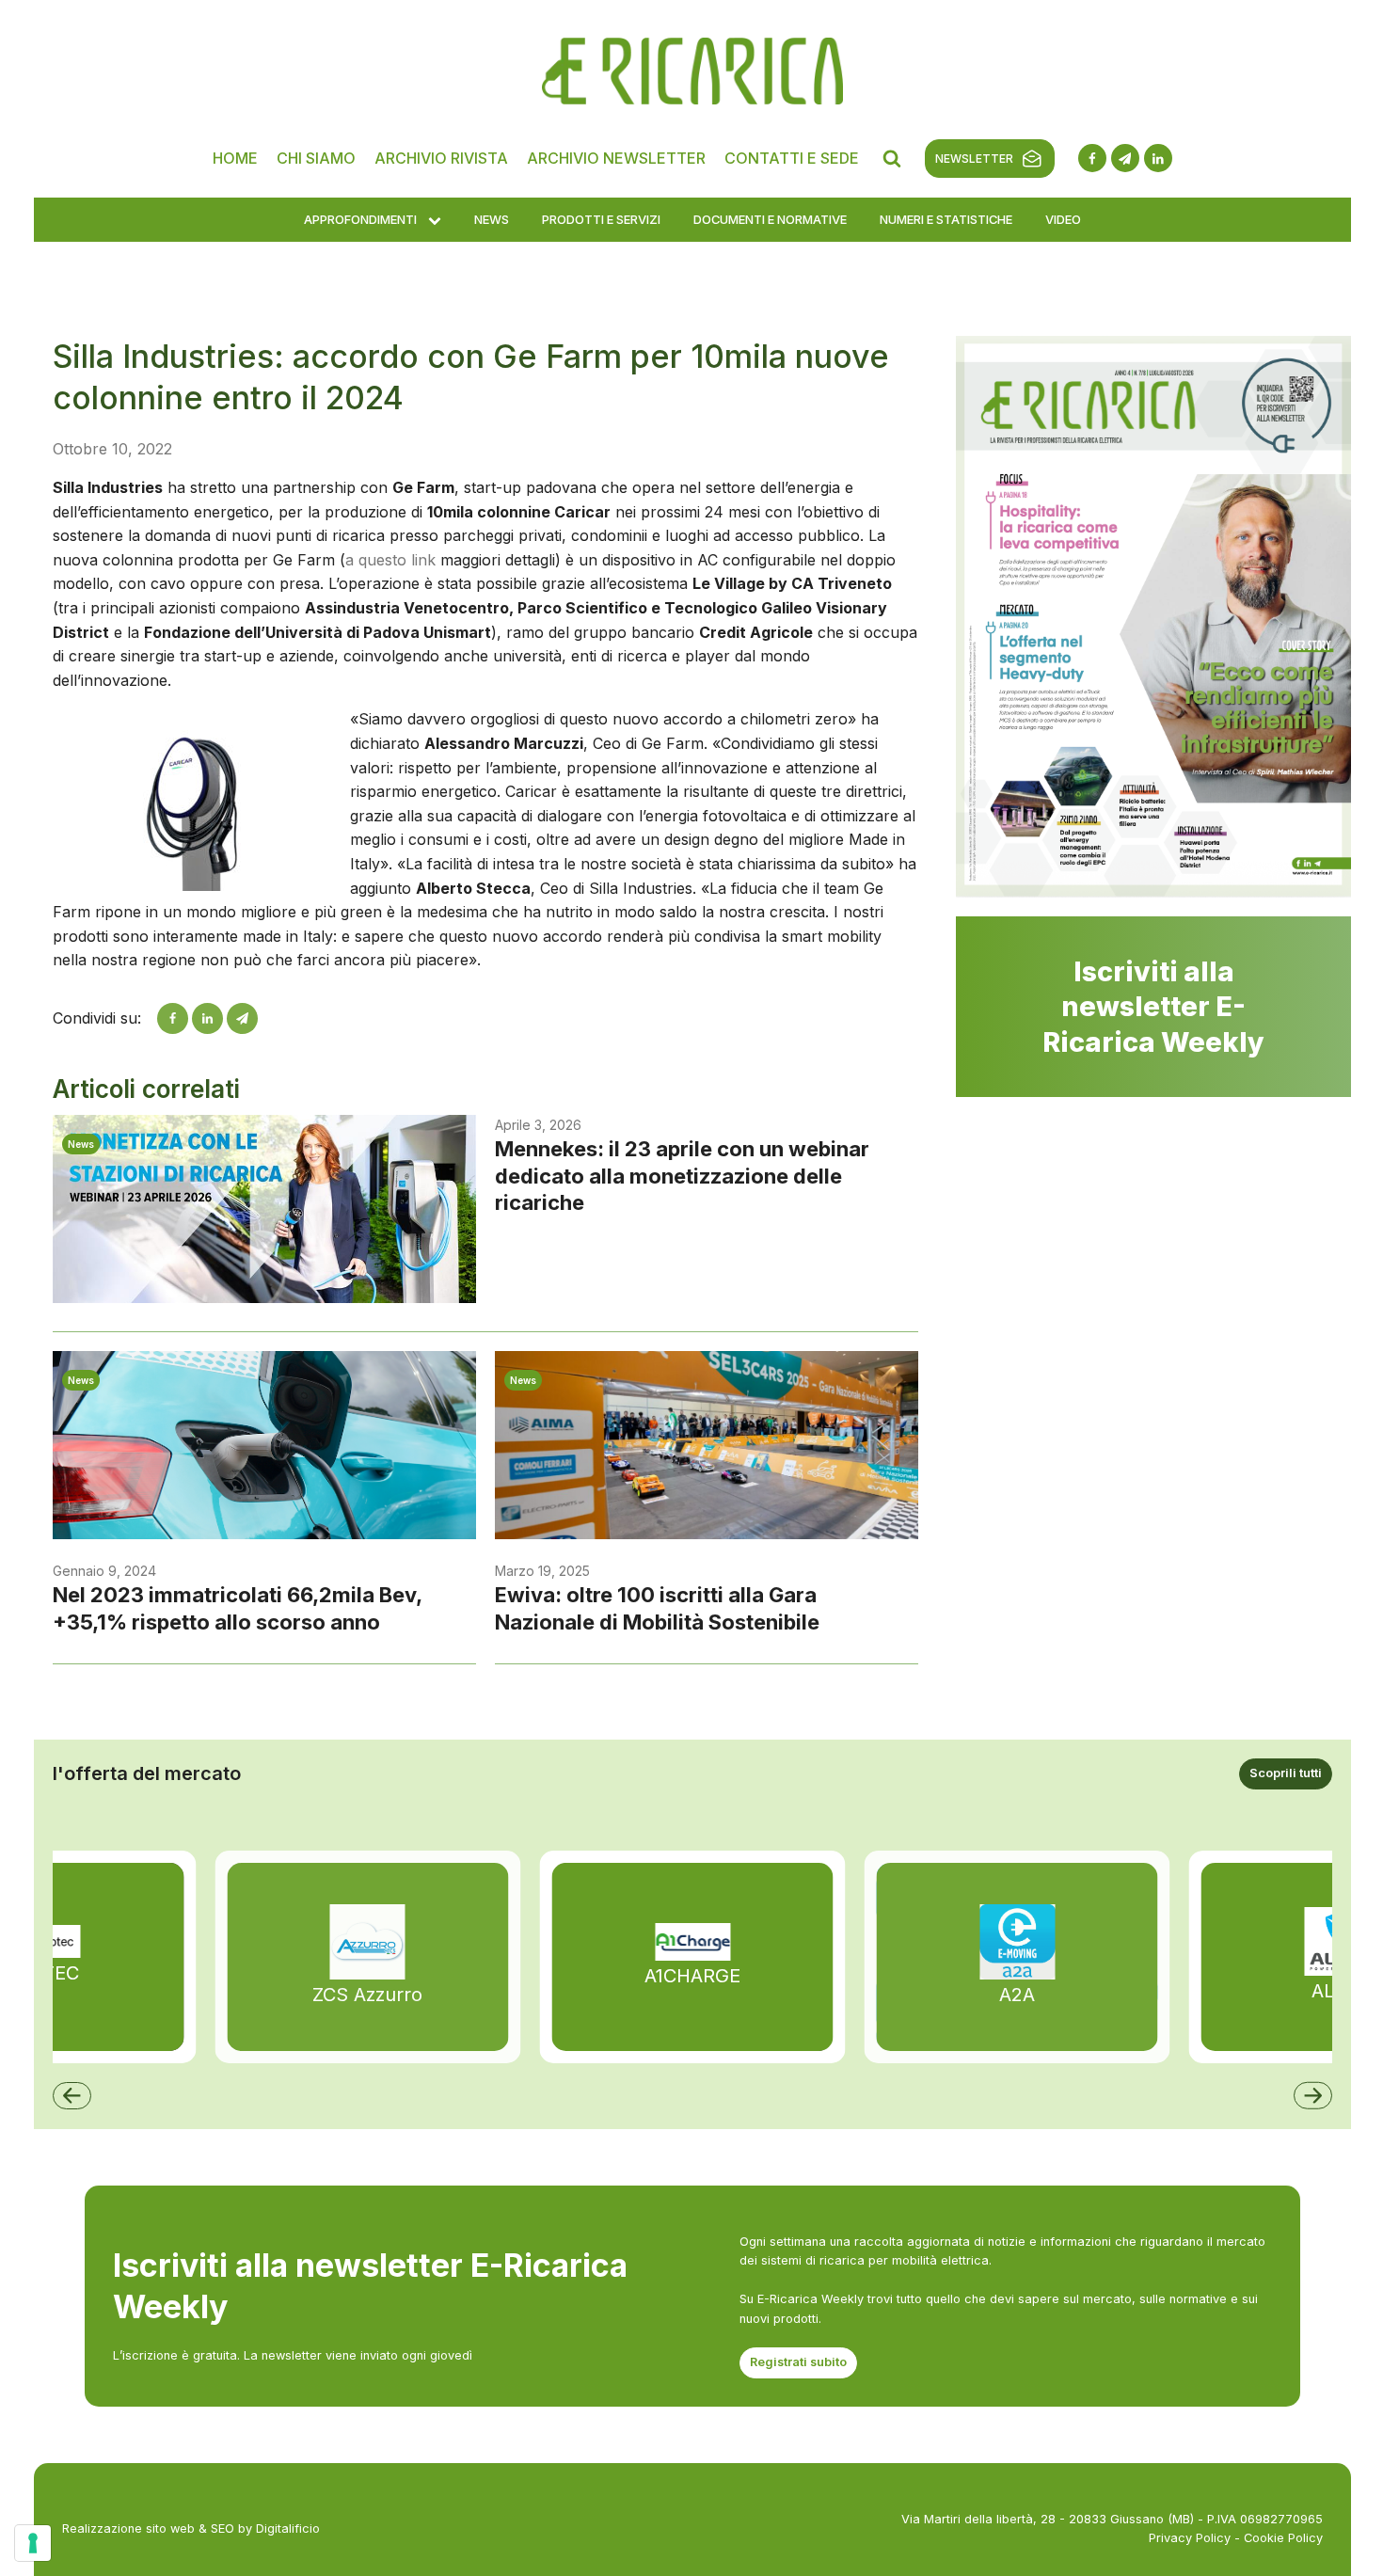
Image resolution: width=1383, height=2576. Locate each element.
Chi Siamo (316, 158)
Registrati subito (798, 2362)
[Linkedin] (207, 1018)
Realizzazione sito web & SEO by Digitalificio (191, 2528)
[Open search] (892, 158)
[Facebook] (173, 1018)
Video (1063, 219)
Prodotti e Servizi (601, 219)
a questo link (390, 560)
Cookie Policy (1283, 2538)
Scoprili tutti (1286, 1773)
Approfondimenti (360, 219)
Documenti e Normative (770, 219)
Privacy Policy (1190, 2538)
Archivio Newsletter (616, 158)
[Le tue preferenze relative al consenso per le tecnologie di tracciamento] (33, 2543)
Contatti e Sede (792, 158)
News (492, 219)
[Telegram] (242, 1018)
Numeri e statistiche (946, 219)
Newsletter (974, 159)
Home (235, 158)
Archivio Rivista (441, 158)
